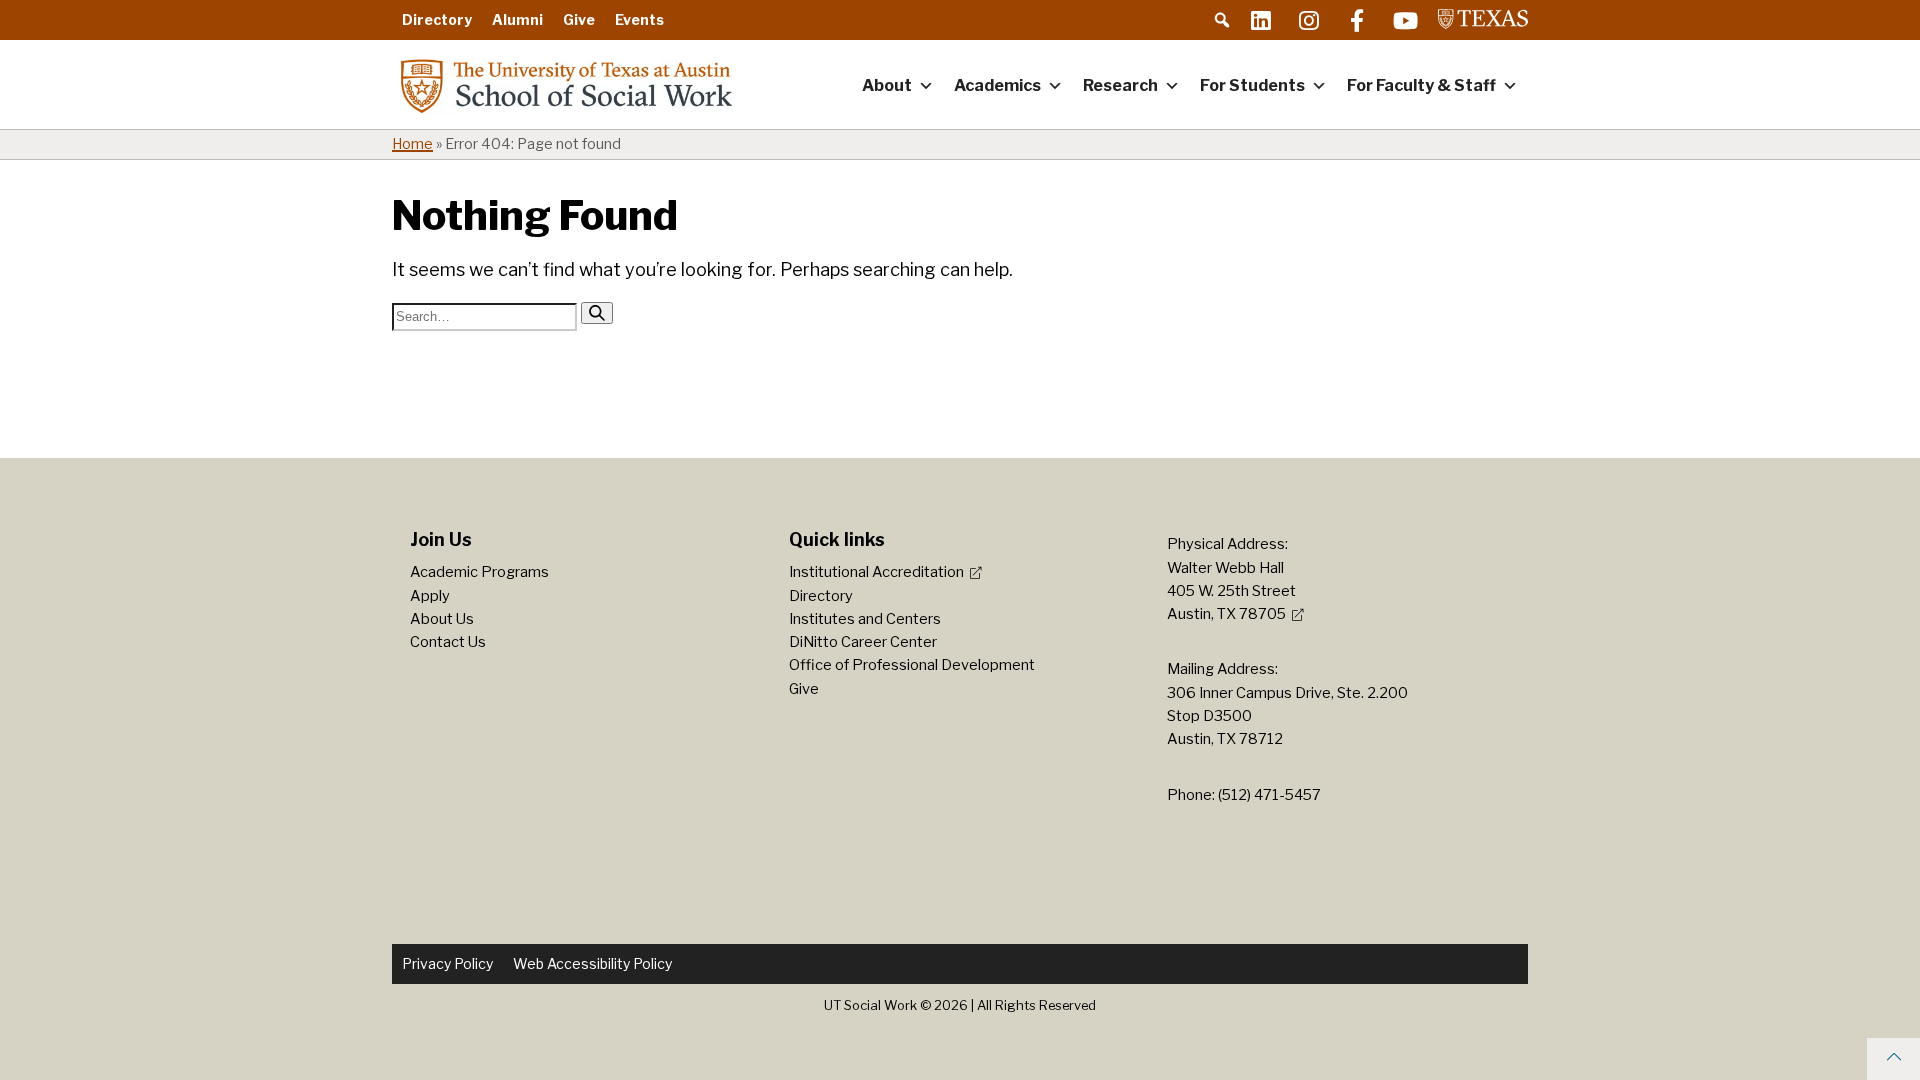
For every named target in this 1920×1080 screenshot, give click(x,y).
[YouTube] (1405, 20)
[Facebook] (1357, 20)
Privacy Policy (447, 963)
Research (1120, 85)
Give (579, 19)
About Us (442, 619)
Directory (437, 19)
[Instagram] (1309, 20)
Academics (997, 85)
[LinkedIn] (1261, 20)
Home (412, 144)
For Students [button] (1252, 85)
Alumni (517, 19)
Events (639, 19)
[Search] (597, 313)
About (887, 85)
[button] (1222, 20)
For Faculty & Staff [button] (1421, 85)
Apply (430, 596)
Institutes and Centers (865, 619)
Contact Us (448, 642)
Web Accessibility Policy (592, 963)
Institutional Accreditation (876, 572)
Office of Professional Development (912, 665)
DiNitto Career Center (863, 642)
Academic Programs (479, 572)
